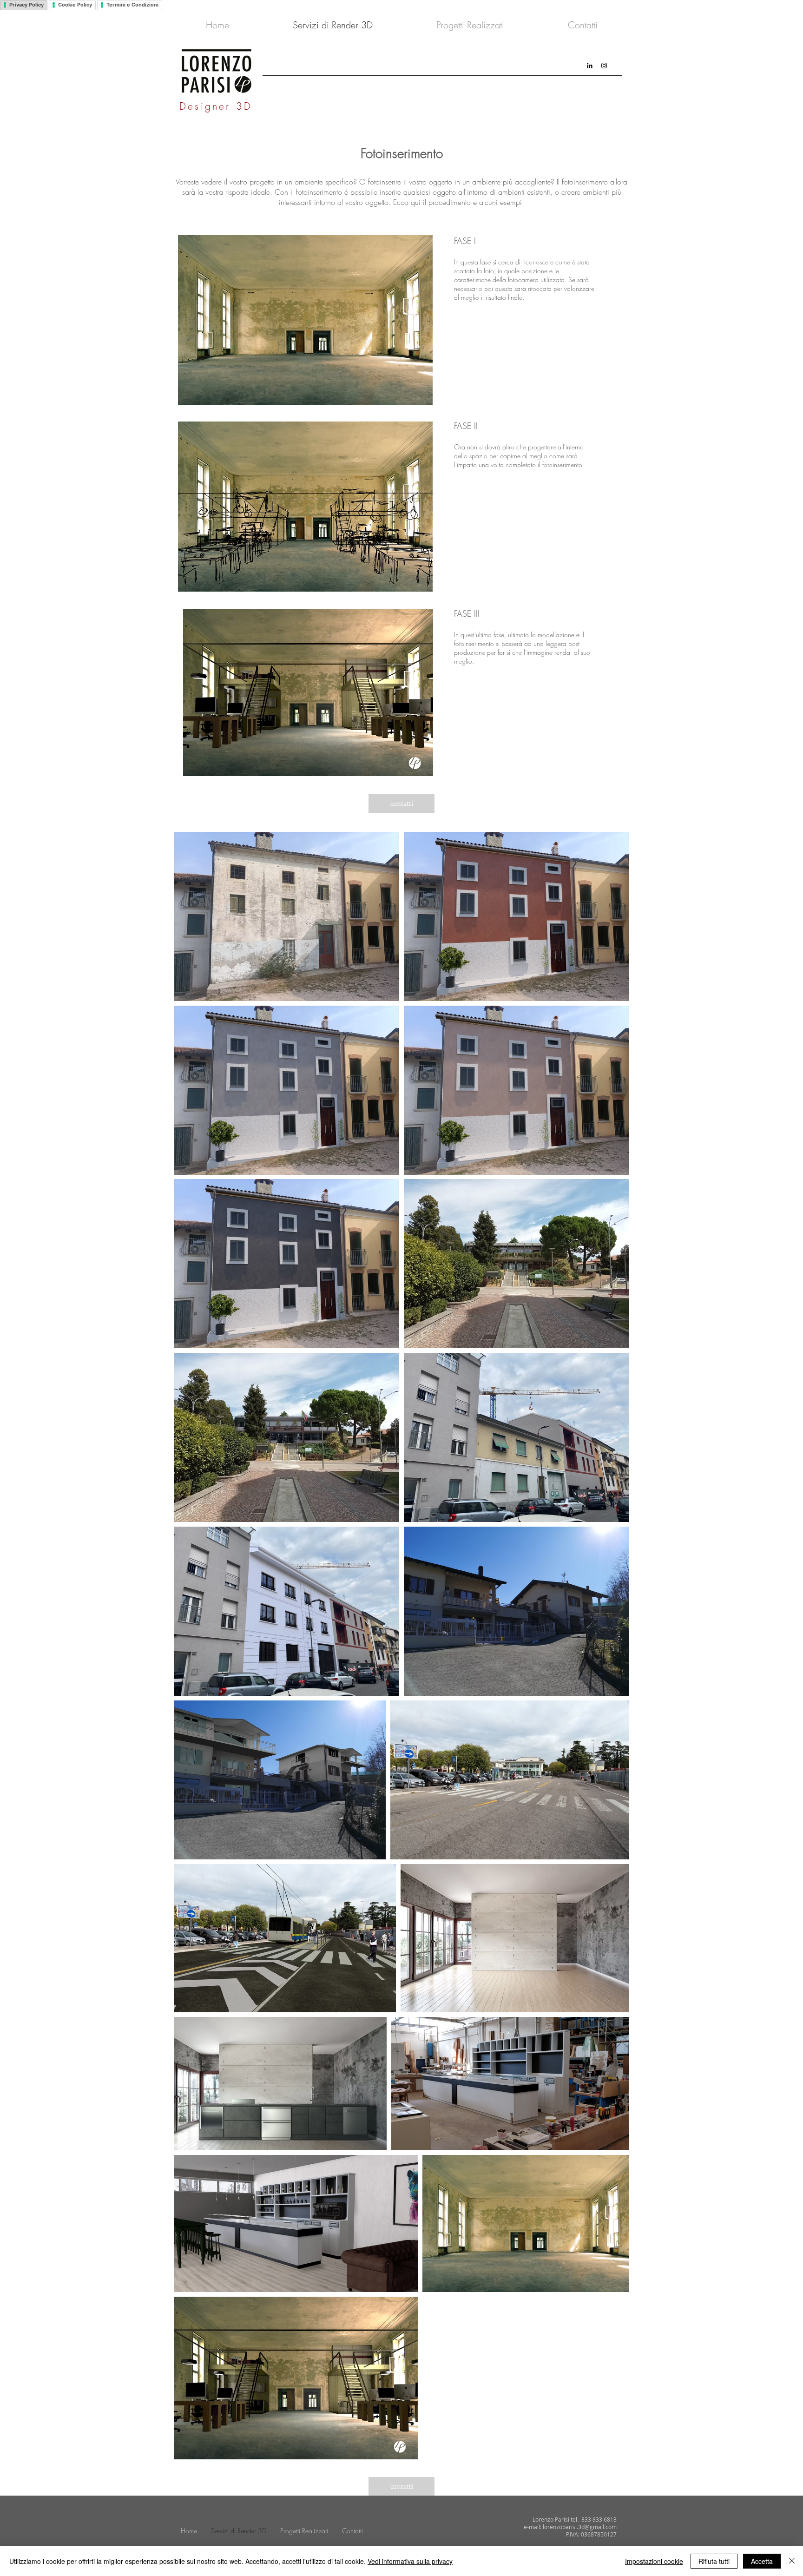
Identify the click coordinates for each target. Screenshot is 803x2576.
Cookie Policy (75, 5)
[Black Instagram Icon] (604, 66)
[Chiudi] (792, 2561)
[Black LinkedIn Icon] (590, 66)
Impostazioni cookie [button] (654, 2561)
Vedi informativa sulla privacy (410, 2561)
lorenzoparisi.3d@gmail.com (580, 2527)
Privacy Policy (26, 5)
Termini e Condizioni (132, 5)
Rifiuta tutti (714, 2561)
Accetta (762, 2561)
